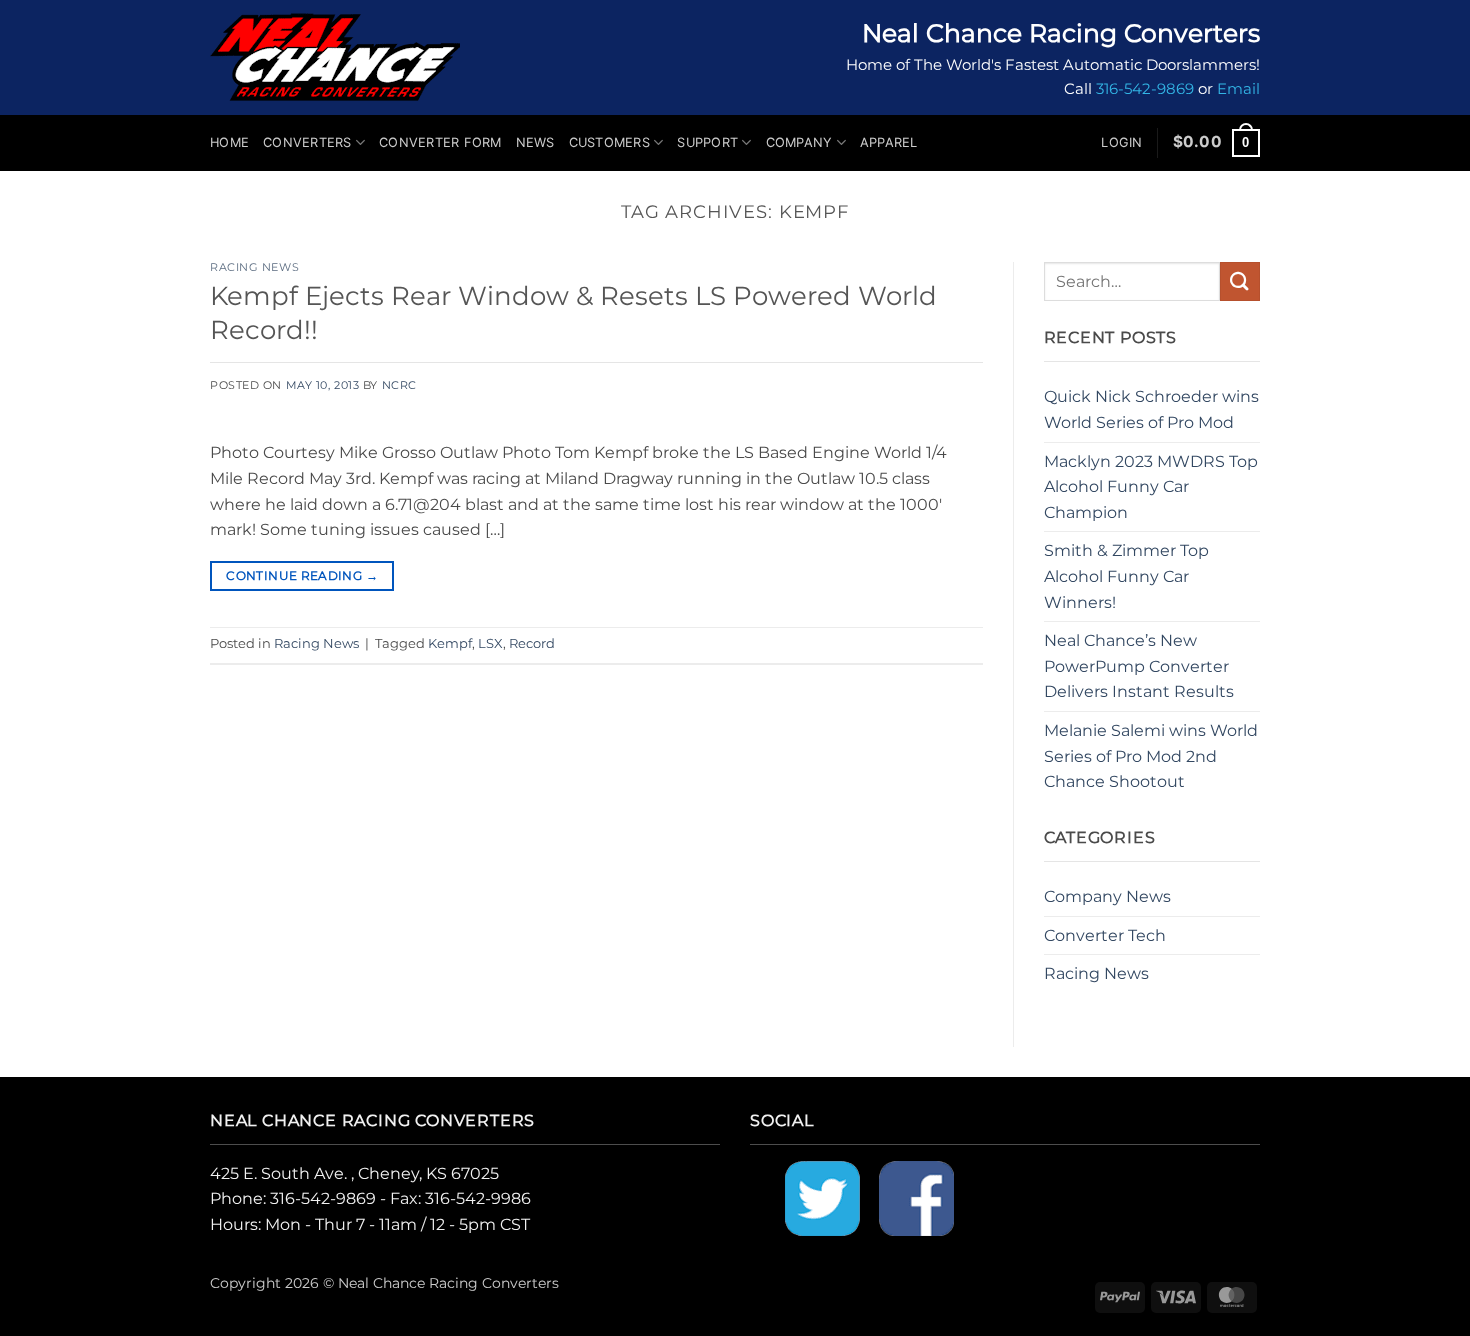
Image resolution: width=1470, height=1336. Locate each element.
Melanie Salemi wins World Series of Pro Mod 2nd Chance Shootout (1151, 756)
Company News (1107, 896)
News (535, 142)
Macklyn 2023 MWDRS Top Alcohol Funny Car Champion (1151, 487)
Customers (609, 142)
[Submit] (1240, 281)
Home (229, 142)
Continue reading (302, 575)
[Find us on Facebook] (916, 1197)
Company (799, 142)
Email (1238, 89)
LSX (490, 643)
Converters (307, 142)
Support (707, 142)
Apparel (889, 142)
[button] (1121, 143)
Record (532, 643)
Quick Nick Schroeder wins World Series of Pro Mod (1151, 409)
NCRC (399, 385)
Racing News (254, 267)
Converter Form (440, 142)
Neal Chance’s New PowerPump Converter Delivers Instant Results (1139, 666)
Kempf (450, 643)
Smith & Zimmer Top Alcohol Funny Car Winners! (1126, 576)
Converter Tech (1105, 935)
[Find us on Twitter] (822, 1197)
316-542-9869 (1145, 89)
